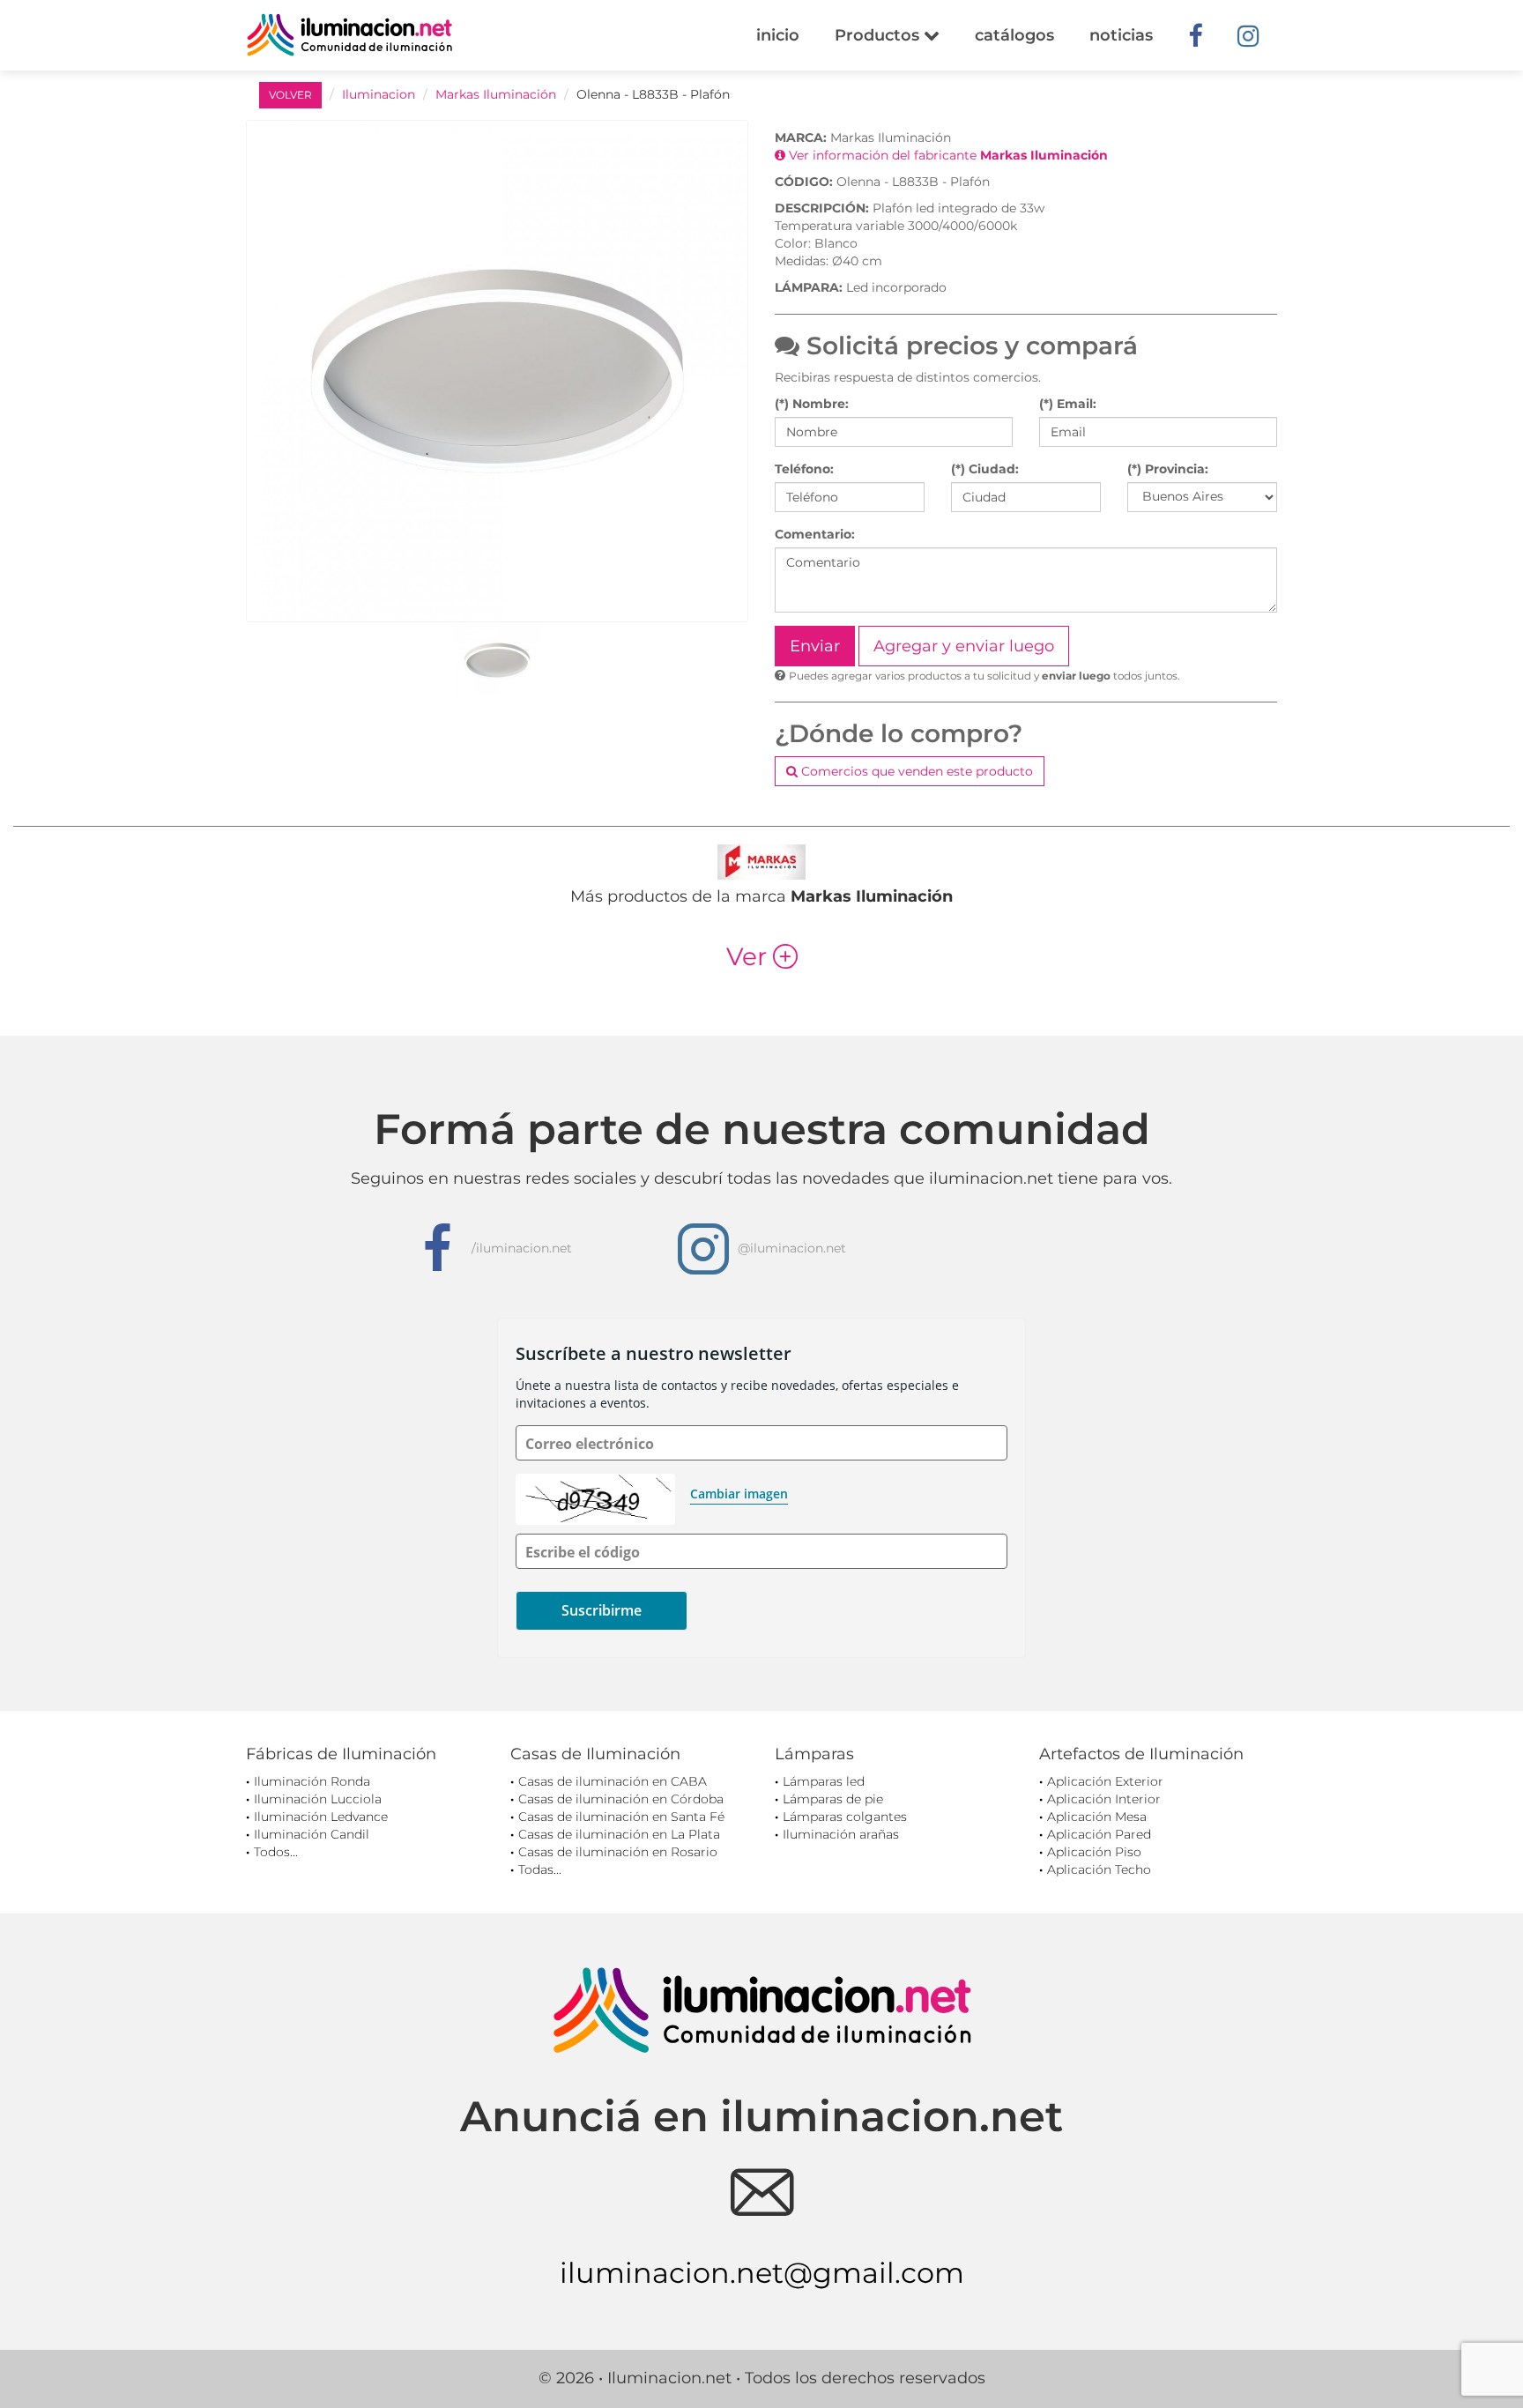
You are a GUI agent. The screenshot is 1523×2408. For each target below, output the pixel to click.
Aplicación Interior (1104, 1799)
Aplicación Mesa (1097, 1817)
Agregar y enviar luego (964, 646)
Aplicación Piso (1094, 1852)
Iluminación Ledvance (321, 1817)
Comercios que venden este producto (915, 771)
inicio (778, 35)
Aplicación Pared (1099, 1834)
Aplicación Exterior (1105, 1781)
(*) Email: (1068, 404)
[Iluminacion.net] (349, 35)
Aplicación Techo (1099, 1869)
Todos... (276, 1852)
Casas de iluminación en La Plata (619, 1834)
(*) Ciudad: (985, 469)
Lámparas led (824, 1781)
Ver (762, 956)
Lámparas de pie (833, 1799)
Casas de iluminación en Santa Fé (621, 1817)
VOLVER (290, 95)
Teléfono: (804, 469)
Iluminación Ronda (312, 1781)
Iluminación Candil (312, 1834)
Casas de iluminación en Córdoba (621, 1799)
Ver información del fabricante (947, 155)
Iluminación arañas (841, 1834)
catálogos (1014, 35)
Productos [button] (879, 35)
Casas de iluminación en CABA (613, 1781)
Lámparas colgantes (845, 1817)
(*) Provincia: (1168, 469)
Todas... (540, 1869)
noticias (1121, 35)
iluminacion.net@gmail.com (762, 2273)
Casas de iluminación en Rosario (618, 1852)
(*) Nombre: (812, 404)
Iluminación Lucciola (318, 1799)
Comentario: (815, 534)
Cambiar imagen (739, 1494)
